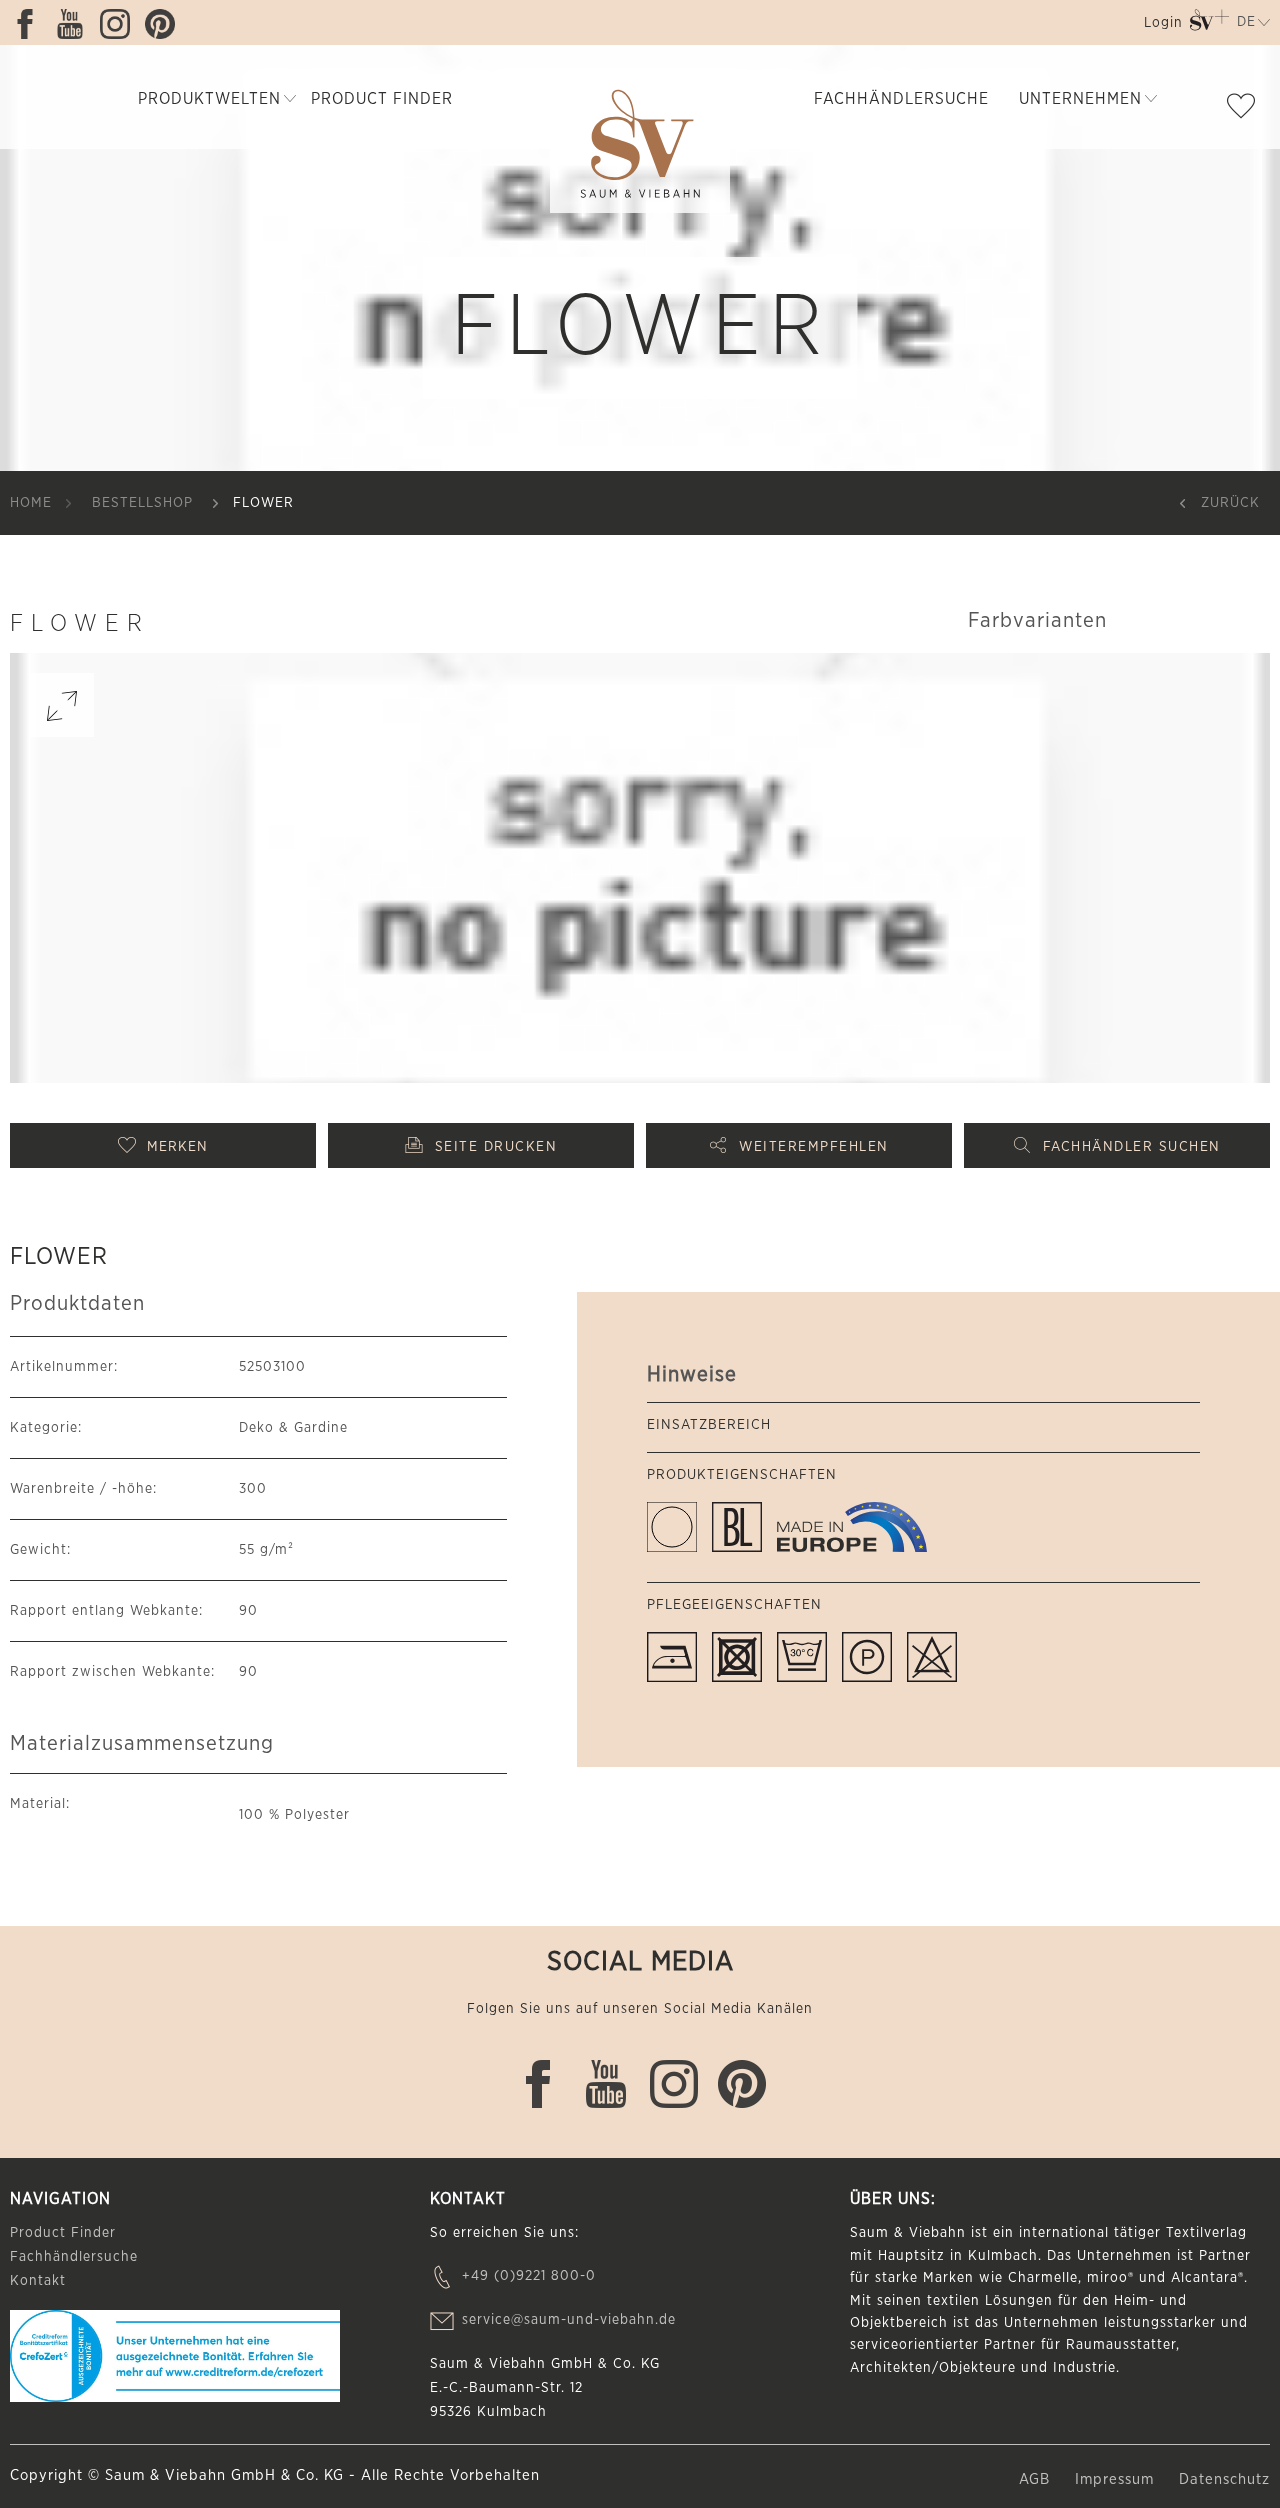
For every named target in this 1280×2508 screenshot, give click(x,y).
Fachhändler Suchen (1132, 1147)
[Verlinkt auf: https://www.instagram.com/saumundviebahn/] (120, 24)
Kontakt (38, 2281)
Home (31, 503)
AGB (1037, 2479)
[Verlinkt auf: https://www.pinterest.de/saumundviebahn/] (165, 24)
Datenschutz (1224, 2479)
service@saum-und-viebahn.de (569, 2320)
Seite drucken (496, 1147)
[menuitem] (1161, 26)
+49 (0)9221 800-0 (529, 2276)
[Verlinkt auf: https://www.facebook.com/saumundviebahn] (30, 24)
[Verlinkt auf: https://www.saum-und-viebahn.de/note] (1246, 110)
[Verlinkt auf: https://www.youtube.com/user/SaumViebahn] (75, 24)
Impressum (1117, 2479)
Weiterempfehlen (814, 1147)
